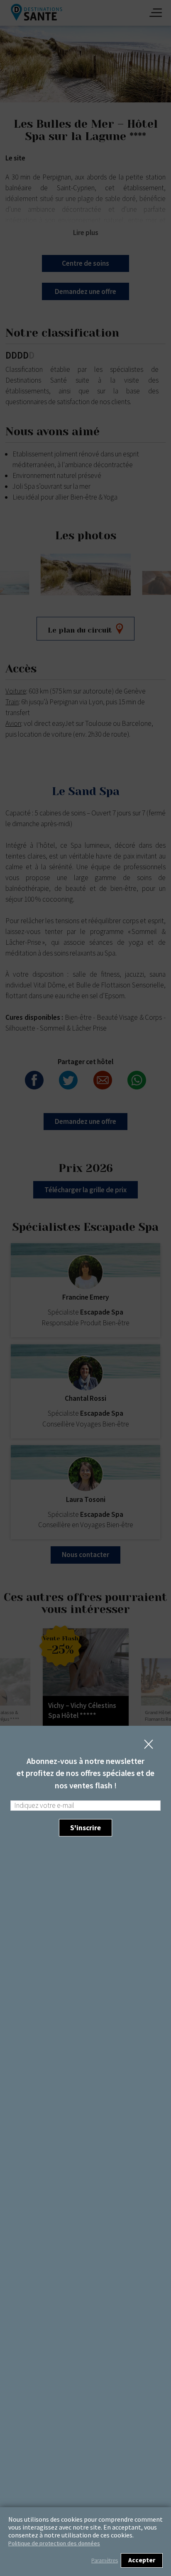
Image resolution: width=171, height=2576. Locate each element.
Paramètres (105, 2560)
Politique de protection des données (54, 2543)
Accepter (142, 2560)
